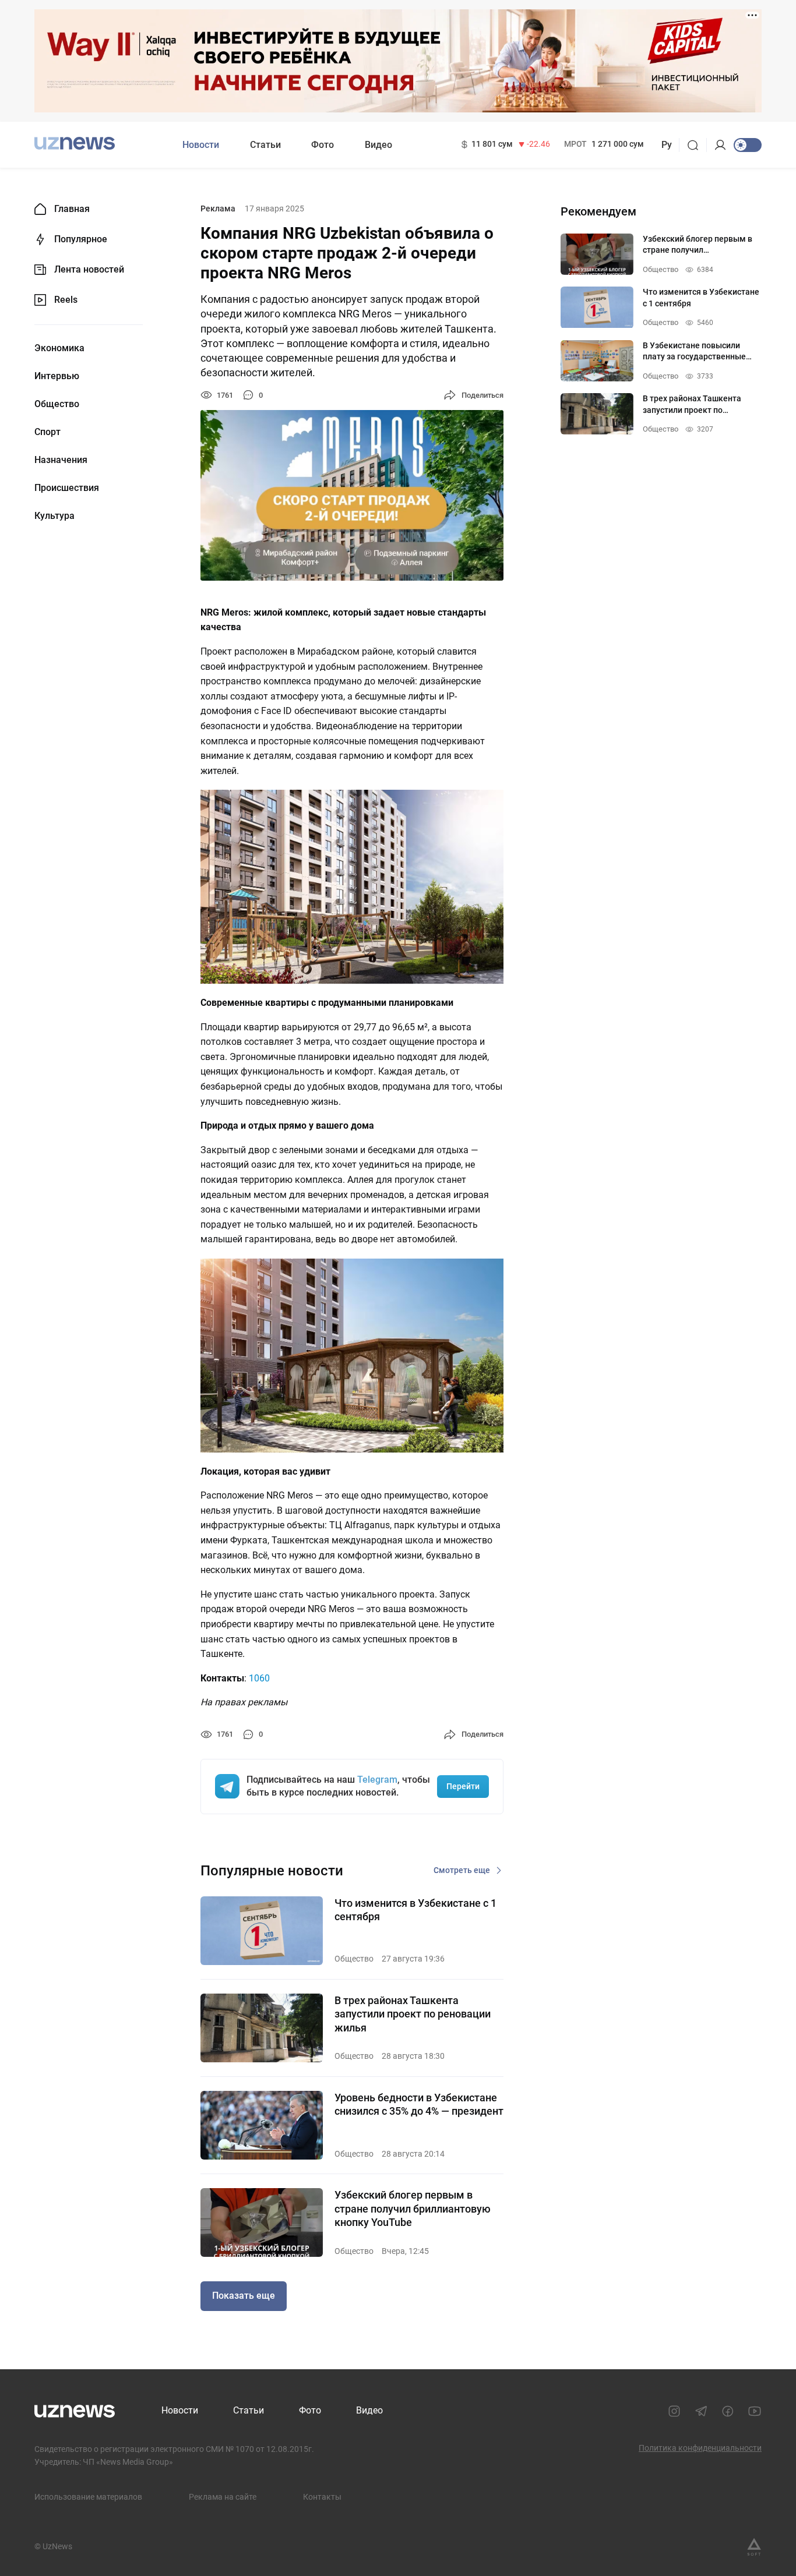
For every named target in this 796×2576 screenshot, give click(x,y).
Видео (378, 145)
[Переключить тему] (748, 145)
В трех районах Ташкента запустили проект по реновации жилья (413, 2014)
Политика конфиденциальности (700, 2448)
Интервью (57, 376)
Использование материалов (88, 2497)
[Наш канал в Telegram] (701, 2411)
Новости (201, 145)
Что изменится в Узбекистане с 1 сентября (415, 1910)
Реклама (218, 209)
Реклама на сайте (223, 2497)
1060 (259, 1678)
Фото (323, 145)
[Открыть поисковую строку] (697, 145)
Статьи (265, 145)
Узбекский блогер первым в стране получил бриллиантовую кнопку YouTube (413, 2208)
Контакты (322, 2497)
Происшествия (67, 488)
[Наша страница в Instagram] (674, 2411)
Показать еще (244, 2296)
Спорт (47, 432)
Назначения (61, 460)
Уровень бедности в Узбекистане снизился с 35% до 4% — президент (419, 2104)
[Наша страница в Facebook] (728, 2411)
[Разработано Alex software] (754, 2547)
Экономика (59, 348)
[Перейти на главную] (75, 144)
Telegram (377, 1780)
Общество (57, 404)
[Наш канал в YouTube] (755, 2411)
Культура (54, 516)
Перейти (463, 1786)
